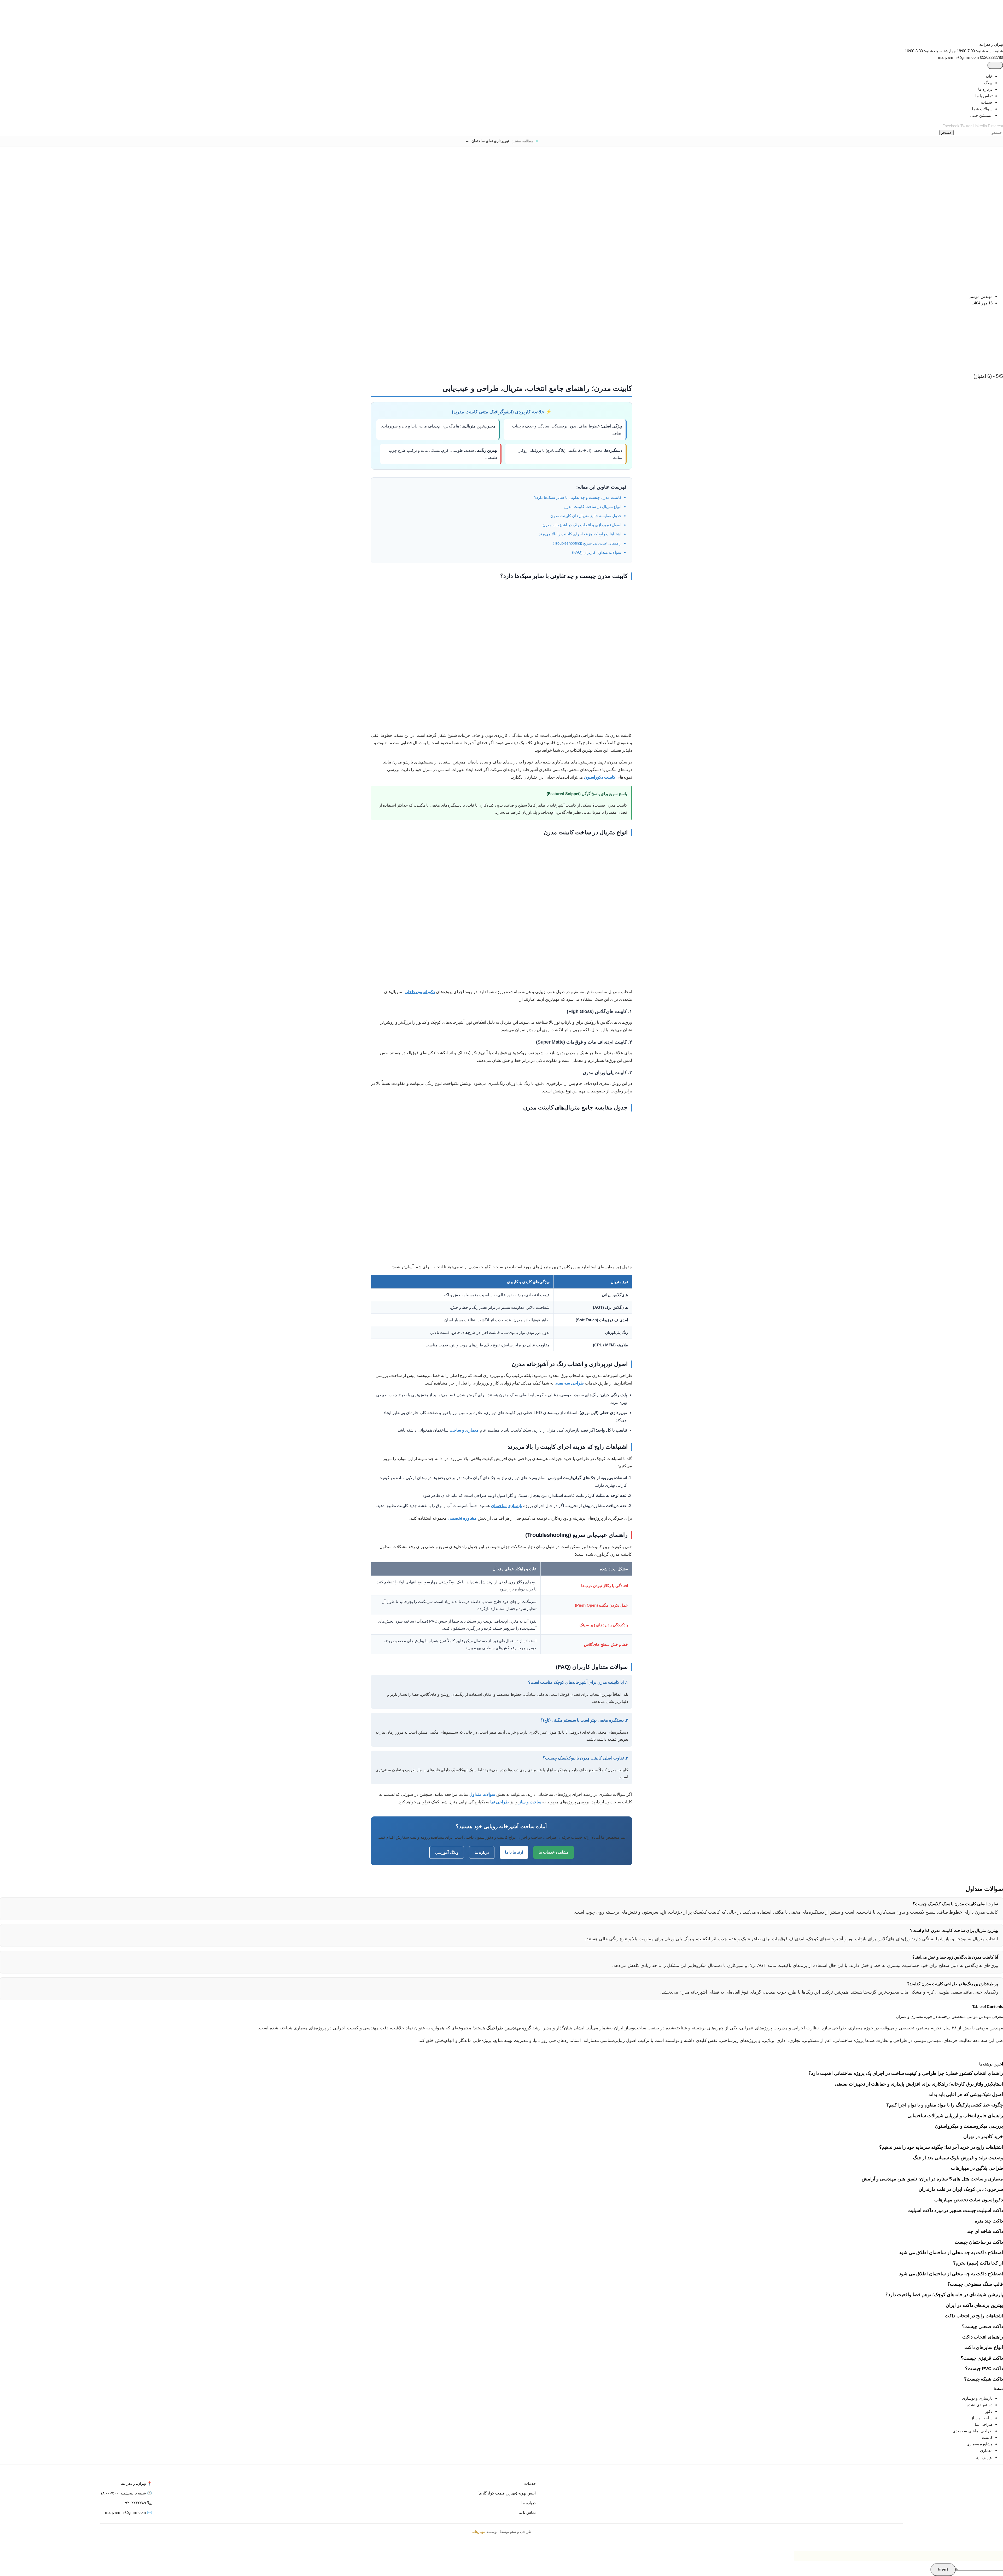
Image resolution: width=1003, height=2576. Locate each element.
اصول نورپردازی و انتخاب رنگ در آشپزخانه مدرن (582, 525)
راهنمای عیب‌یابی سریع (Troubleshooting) (587, 543)
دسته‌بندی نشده (980, 2405)
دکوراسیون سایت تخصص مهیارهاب (969, 2200)
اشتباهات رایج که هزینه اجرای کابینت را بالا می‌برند (580, 534)
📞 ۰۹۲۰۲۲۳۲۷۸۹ (138, 2503)
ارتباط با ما (514, 1852)
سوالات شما (982, 109)
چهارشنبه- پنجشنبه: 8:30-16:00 (930, 51)
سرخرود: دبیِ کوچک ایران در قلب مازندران (961, 2189)
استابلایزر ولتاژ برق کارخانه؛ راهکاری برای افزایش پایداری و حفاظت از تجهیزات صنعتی (919, 2084)
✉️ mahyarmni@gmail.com (129, 2512)
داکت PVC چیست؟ (984, 2369)
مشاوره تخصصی (462, 1518)
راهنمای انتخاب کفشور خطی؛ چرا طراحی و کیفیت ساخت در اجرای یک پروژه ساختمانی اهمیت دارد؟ (906, 2073)
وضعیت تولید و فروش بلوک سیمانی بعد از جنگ (958, 2158)
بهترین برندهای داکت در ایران (974, 2305)
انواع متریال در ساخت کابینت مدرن (593, 506)
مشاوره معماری (979, 2444)
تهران (998, 44)
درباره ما (985, 89)
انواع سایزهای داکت (984, 2347)
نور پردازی (984, 2457)
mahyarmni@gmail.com (958, 57)
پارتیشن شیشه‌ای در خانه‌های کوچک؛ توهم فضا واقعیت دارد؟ (944, 2295)
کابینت (987, 2437)
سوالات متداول (482, 1794)
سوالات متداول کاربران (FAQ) (597, 552)
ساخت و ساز (530, 1802)
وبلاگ (988, 83)
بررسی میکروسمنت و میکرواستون (969, 2126)
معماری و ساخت (464, 1430)
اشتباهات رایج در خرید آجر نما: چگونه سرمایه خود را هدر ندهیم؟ (941, 2147)
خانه (989, 76)
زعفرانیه (986, 44)
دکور (989, 2411)
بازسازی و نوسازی (977, 2398)
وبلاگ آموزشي (447, 1852)
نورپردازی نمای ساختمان (490, 141)
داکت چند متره (989, 2221)
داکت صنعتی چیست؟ (982, 2326)
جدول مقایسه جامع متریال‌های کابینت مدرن (586, 516)
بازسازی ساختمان (507, 1506)
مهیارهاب (478, 2532)
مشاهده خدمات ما (554, 1852)
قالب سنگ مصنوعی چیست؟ (975, 2284)
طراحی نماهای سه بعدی (973, 2431)
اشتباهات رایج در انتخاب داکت (974, 2316)
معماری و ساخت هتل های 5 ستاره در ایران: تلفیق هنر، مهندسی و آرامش (932, 2179)
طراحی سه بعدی (569, 1383)
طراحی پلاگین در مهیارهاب (977, 2168)
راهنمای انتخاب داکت (983, 2337)
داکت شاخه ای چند (985, 2231)
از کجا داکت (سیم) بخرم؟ (978, 2263)
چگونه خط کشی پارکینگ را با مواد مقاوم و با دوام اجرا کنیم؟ (945, 2105)
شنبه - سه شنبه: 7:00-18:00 (980, 51)
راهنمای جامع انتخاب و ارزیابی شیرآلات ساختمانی (955, 2116)
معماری (986, 2450)
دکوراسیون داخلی (420, 992)
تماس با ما (984, 96)
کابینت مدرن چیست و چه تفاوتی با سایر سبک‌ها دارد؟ (578, 497)
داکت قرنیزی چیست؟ (982, 2358)
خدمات (987, 102)
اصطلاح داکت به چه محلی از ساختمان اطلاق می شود (951, 2253)
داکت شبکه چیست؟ (984, 2379)
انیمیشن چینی (981, 115)
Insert (943, 2570)
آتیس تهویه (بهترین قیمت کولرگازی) (507, 2493)
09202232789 (992, 57)
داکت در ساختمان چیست (979, 2242)
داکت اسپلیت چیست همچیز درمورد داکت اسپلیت (955, 2210)
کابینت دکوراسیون (600, 777)
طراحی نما (500, 1802)
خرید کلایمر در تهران (983, 2137)
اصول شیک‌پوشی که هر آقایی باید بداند (966, 2094)
